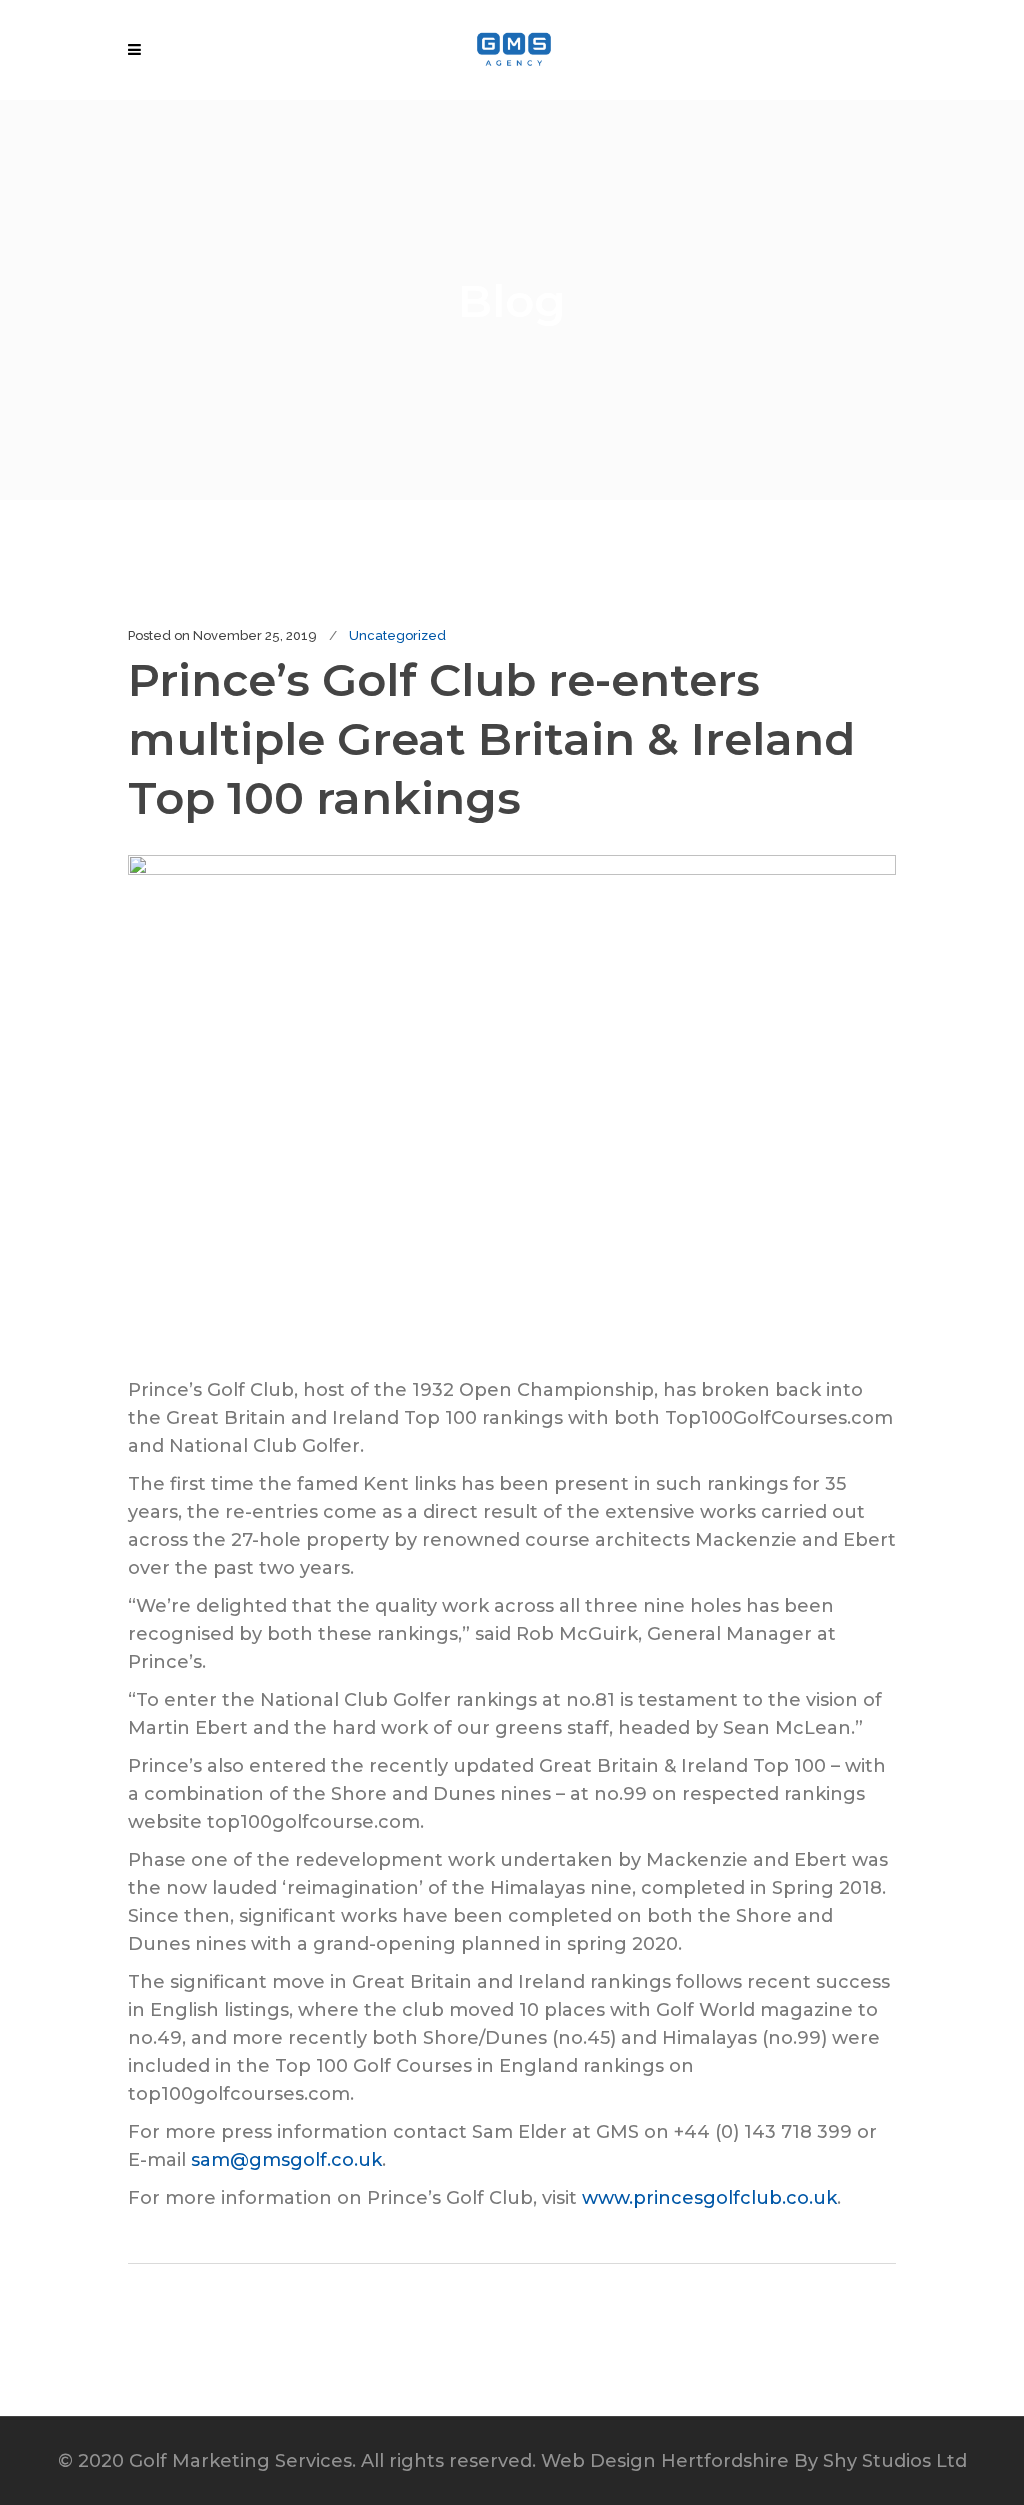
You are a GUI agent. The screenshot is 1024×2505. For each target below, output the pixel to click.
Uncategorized (397, 635)
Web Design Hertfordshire (665, 2461)
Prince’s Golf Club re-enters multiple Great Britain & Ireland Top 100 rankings (491, 738)
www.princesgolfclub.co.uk (709, 2198)
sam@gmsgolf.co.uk (286, 2160)
